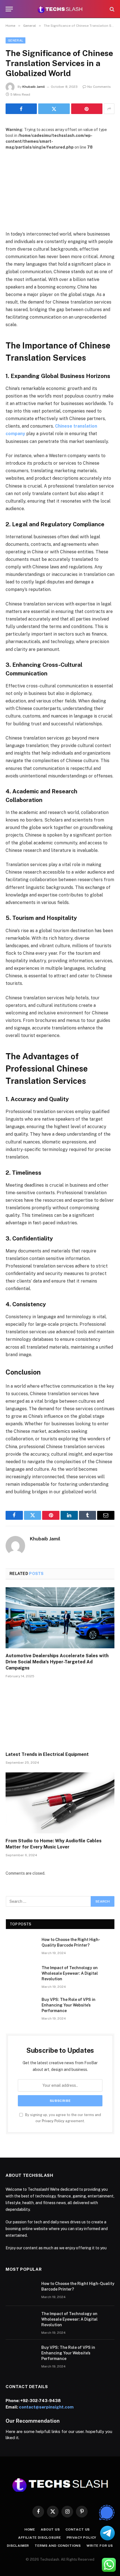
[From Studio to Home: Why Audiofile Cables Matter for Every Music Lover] (60, 1803)
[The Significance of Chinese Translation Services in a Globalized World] (60, 186)
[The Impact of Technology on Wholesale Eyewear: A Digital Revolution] (21, 1975)
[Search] (111, 9)
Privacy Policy (53, 2121)
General (15, 40)
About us (50, 2529)
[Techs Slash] (60, 9)
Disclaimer (18, 2546)
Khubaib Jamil (34, 87)
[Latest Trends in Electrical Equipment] (60, 1716)
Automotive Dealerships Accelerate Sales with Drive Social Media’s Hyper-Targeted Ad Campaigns (57, 1662)
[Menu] (9, 9)
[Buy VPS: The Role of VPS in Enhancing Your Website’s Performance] (21, 2007)
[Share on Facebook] (21, 109)
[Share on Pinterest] (87, 109)
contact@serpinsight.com (46, 2407)
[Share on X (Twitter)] (54, 109)
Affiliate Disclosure (40, 2538)
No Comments (99, 87)
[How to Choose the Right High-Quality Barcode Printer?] (21, 1947)
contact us (78, 2529)
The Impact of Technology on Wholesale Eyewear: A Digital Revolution (70, 1973)
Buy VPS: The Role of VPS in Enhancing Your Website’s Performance (69, 2005)
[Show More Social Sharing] (109, 109)
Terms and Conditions (58, 2546)
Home (30, 2529)
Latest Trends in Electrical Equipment (47, 1754)
